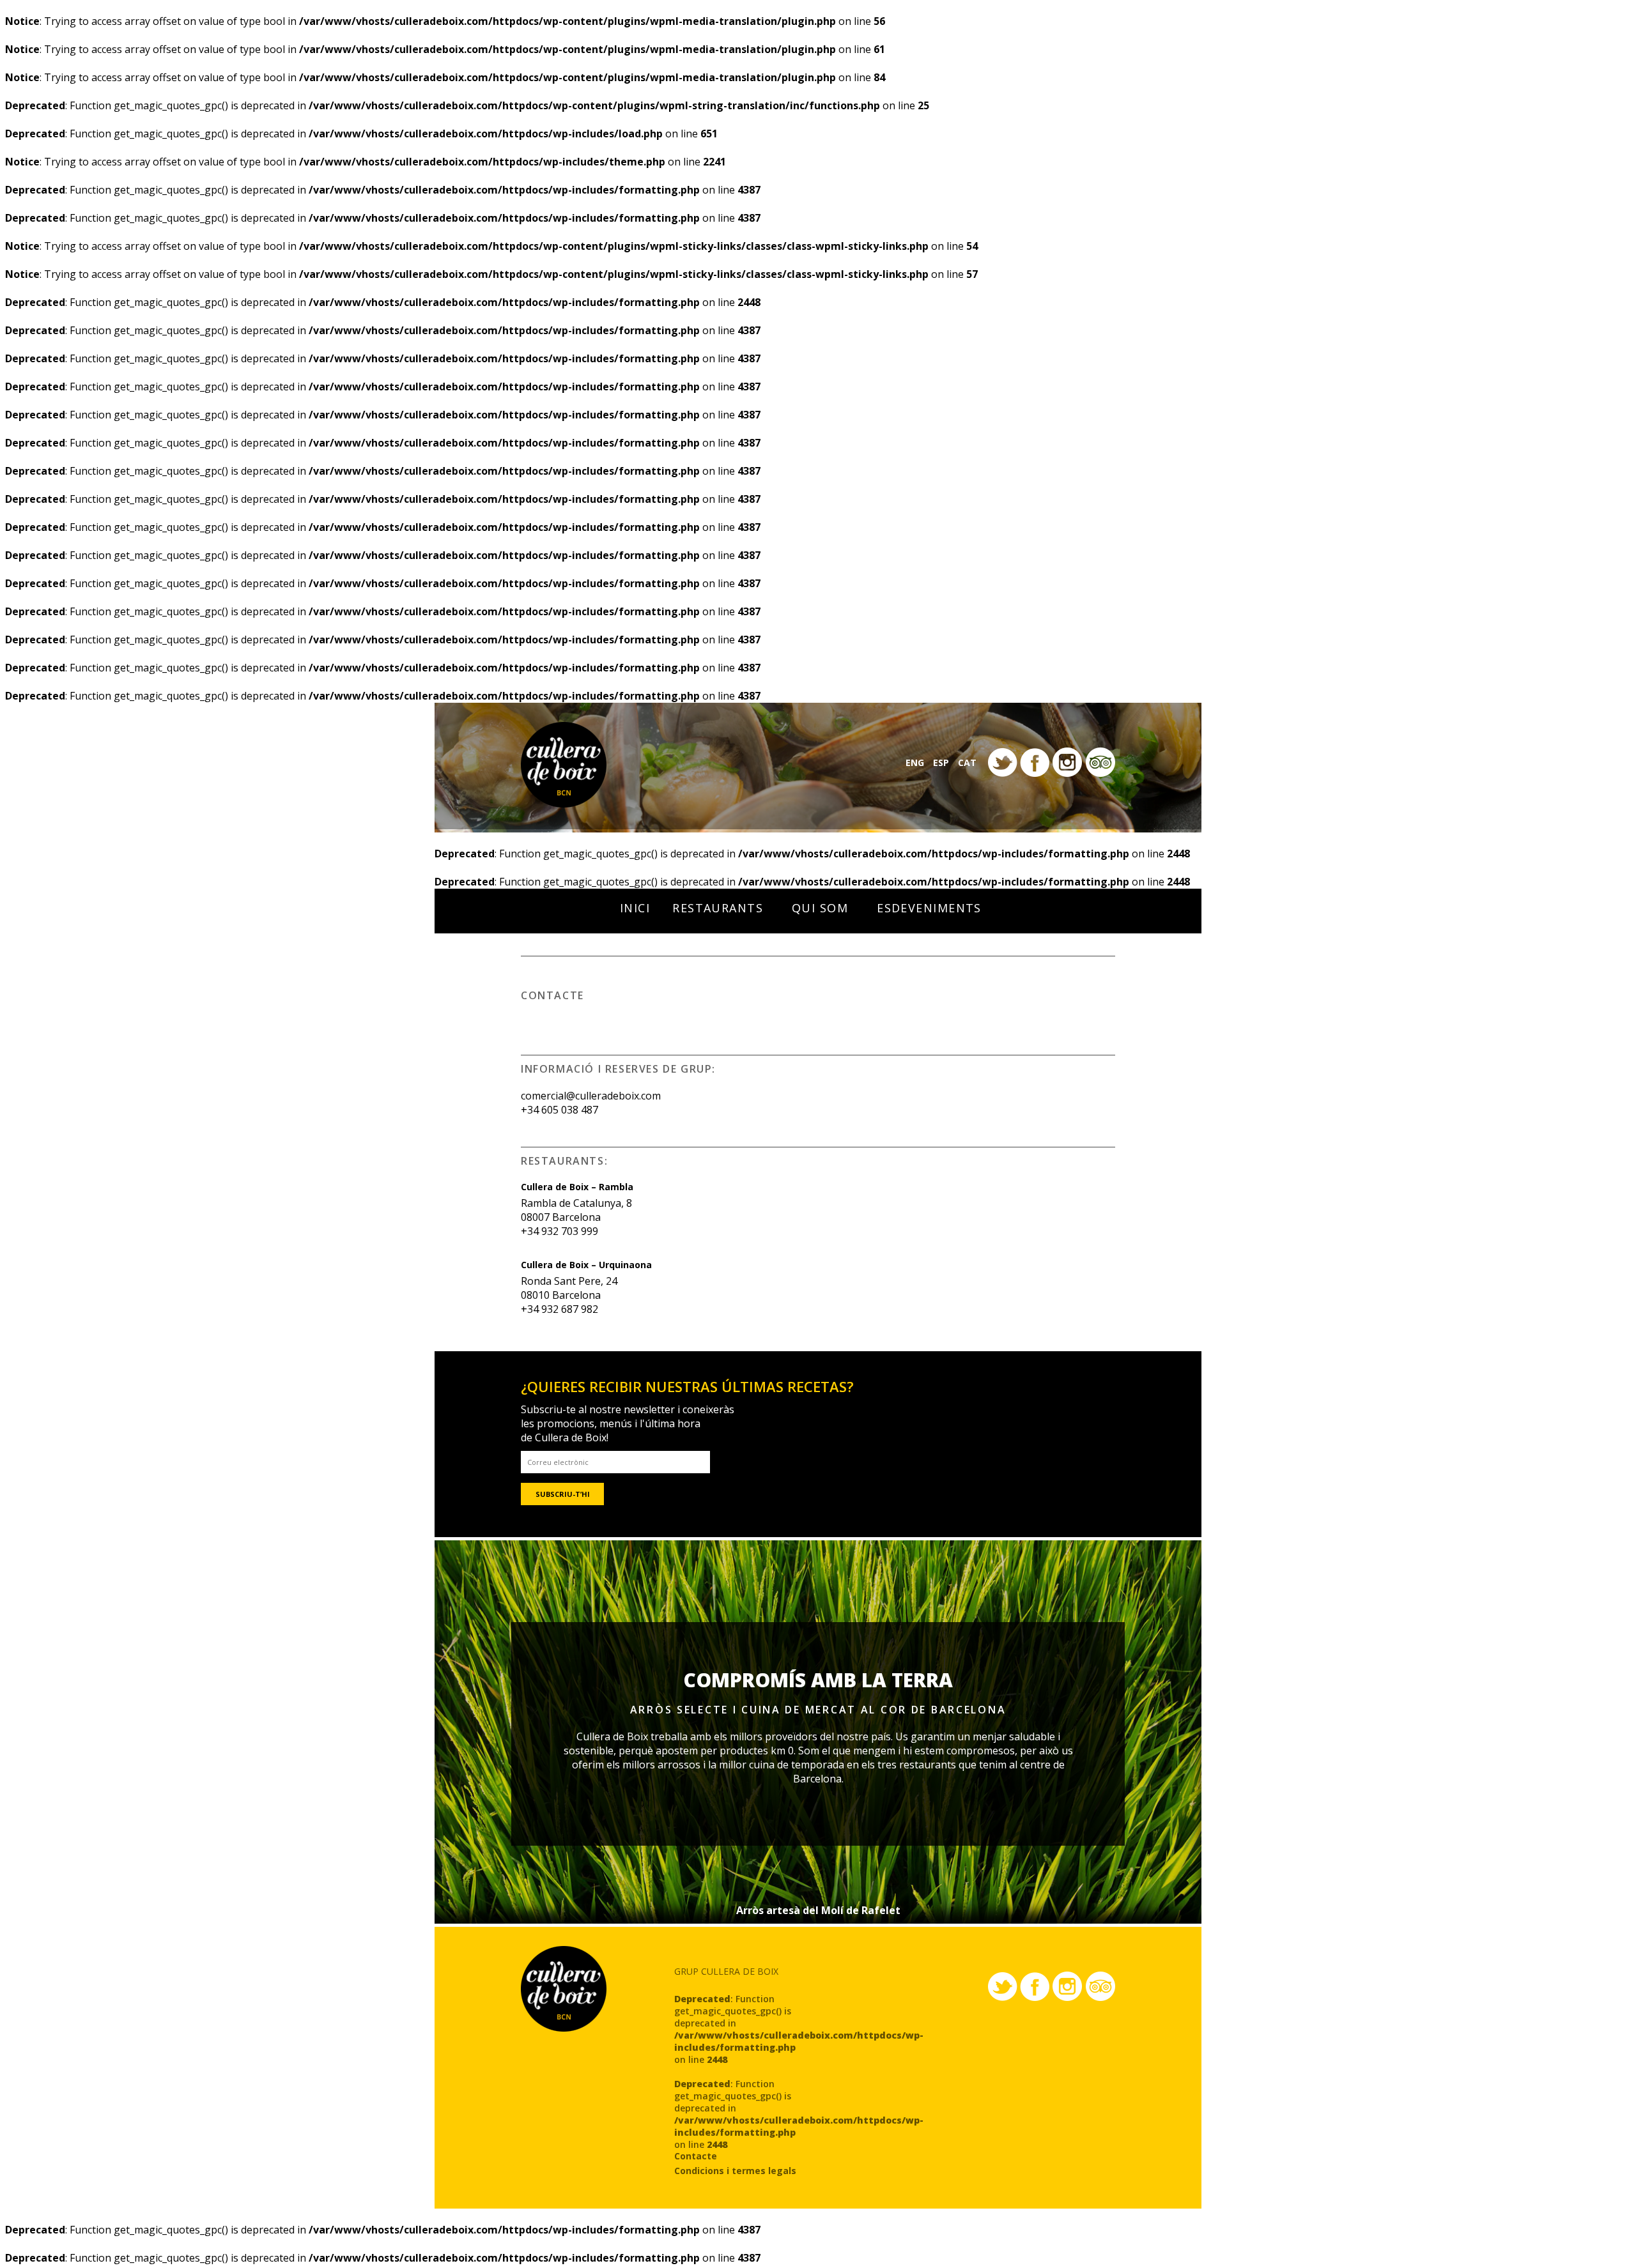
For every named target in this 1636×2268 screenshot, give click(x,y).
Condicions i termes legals (735, 2171)
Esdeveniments (929, 908)
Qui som (820, 908)
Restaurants (718, 908)
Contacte (696, 2156)
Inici (635, 908)
